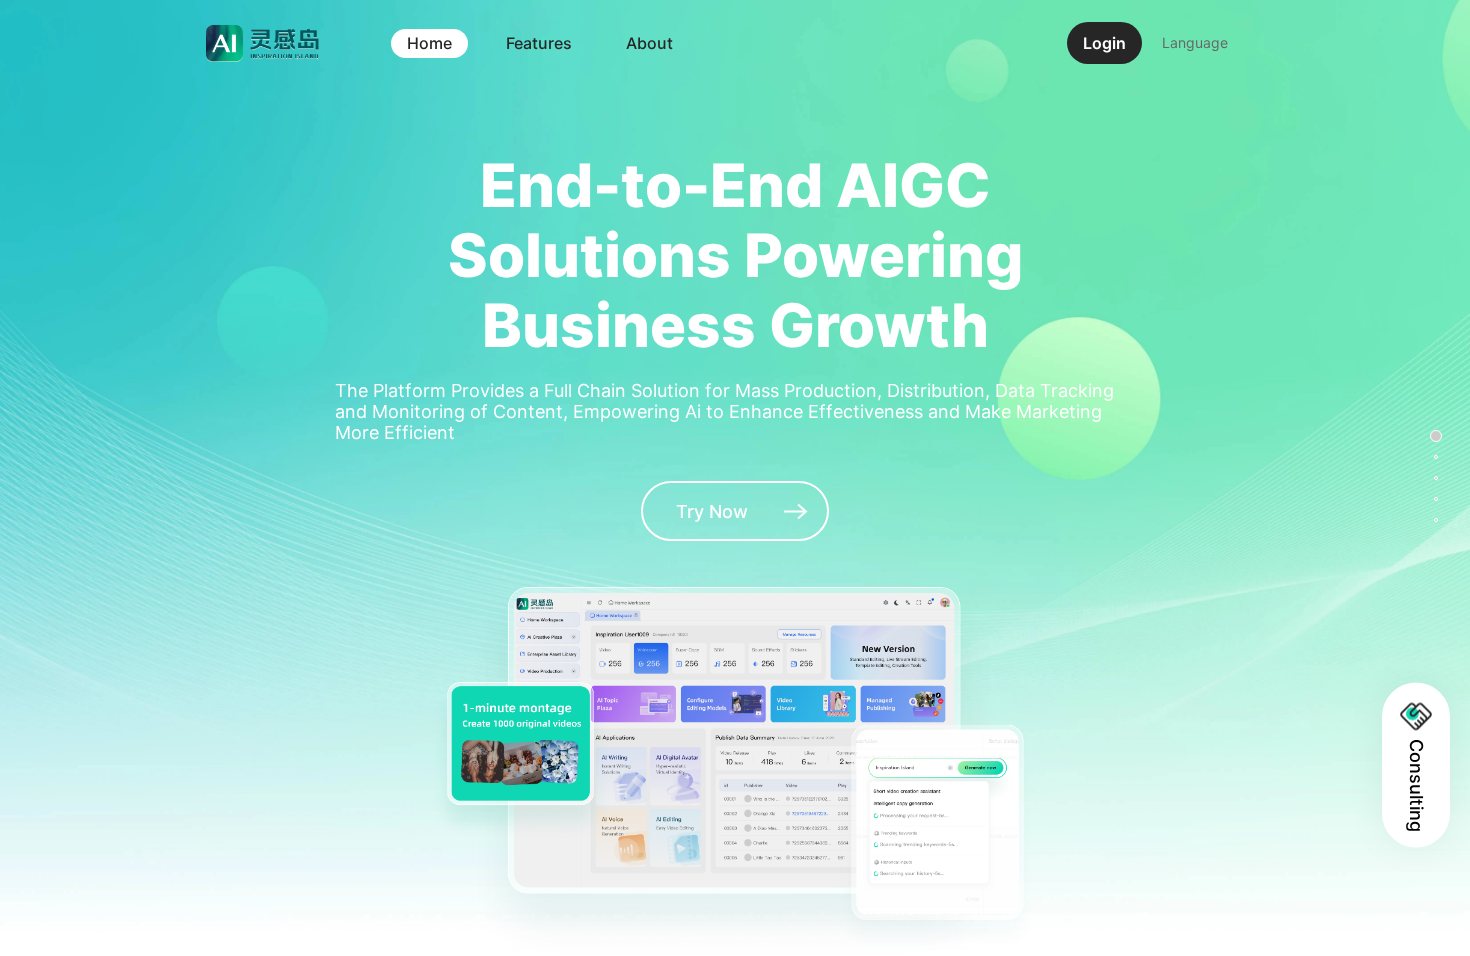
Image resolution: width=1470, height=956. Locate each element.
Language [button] (1195, 43)
